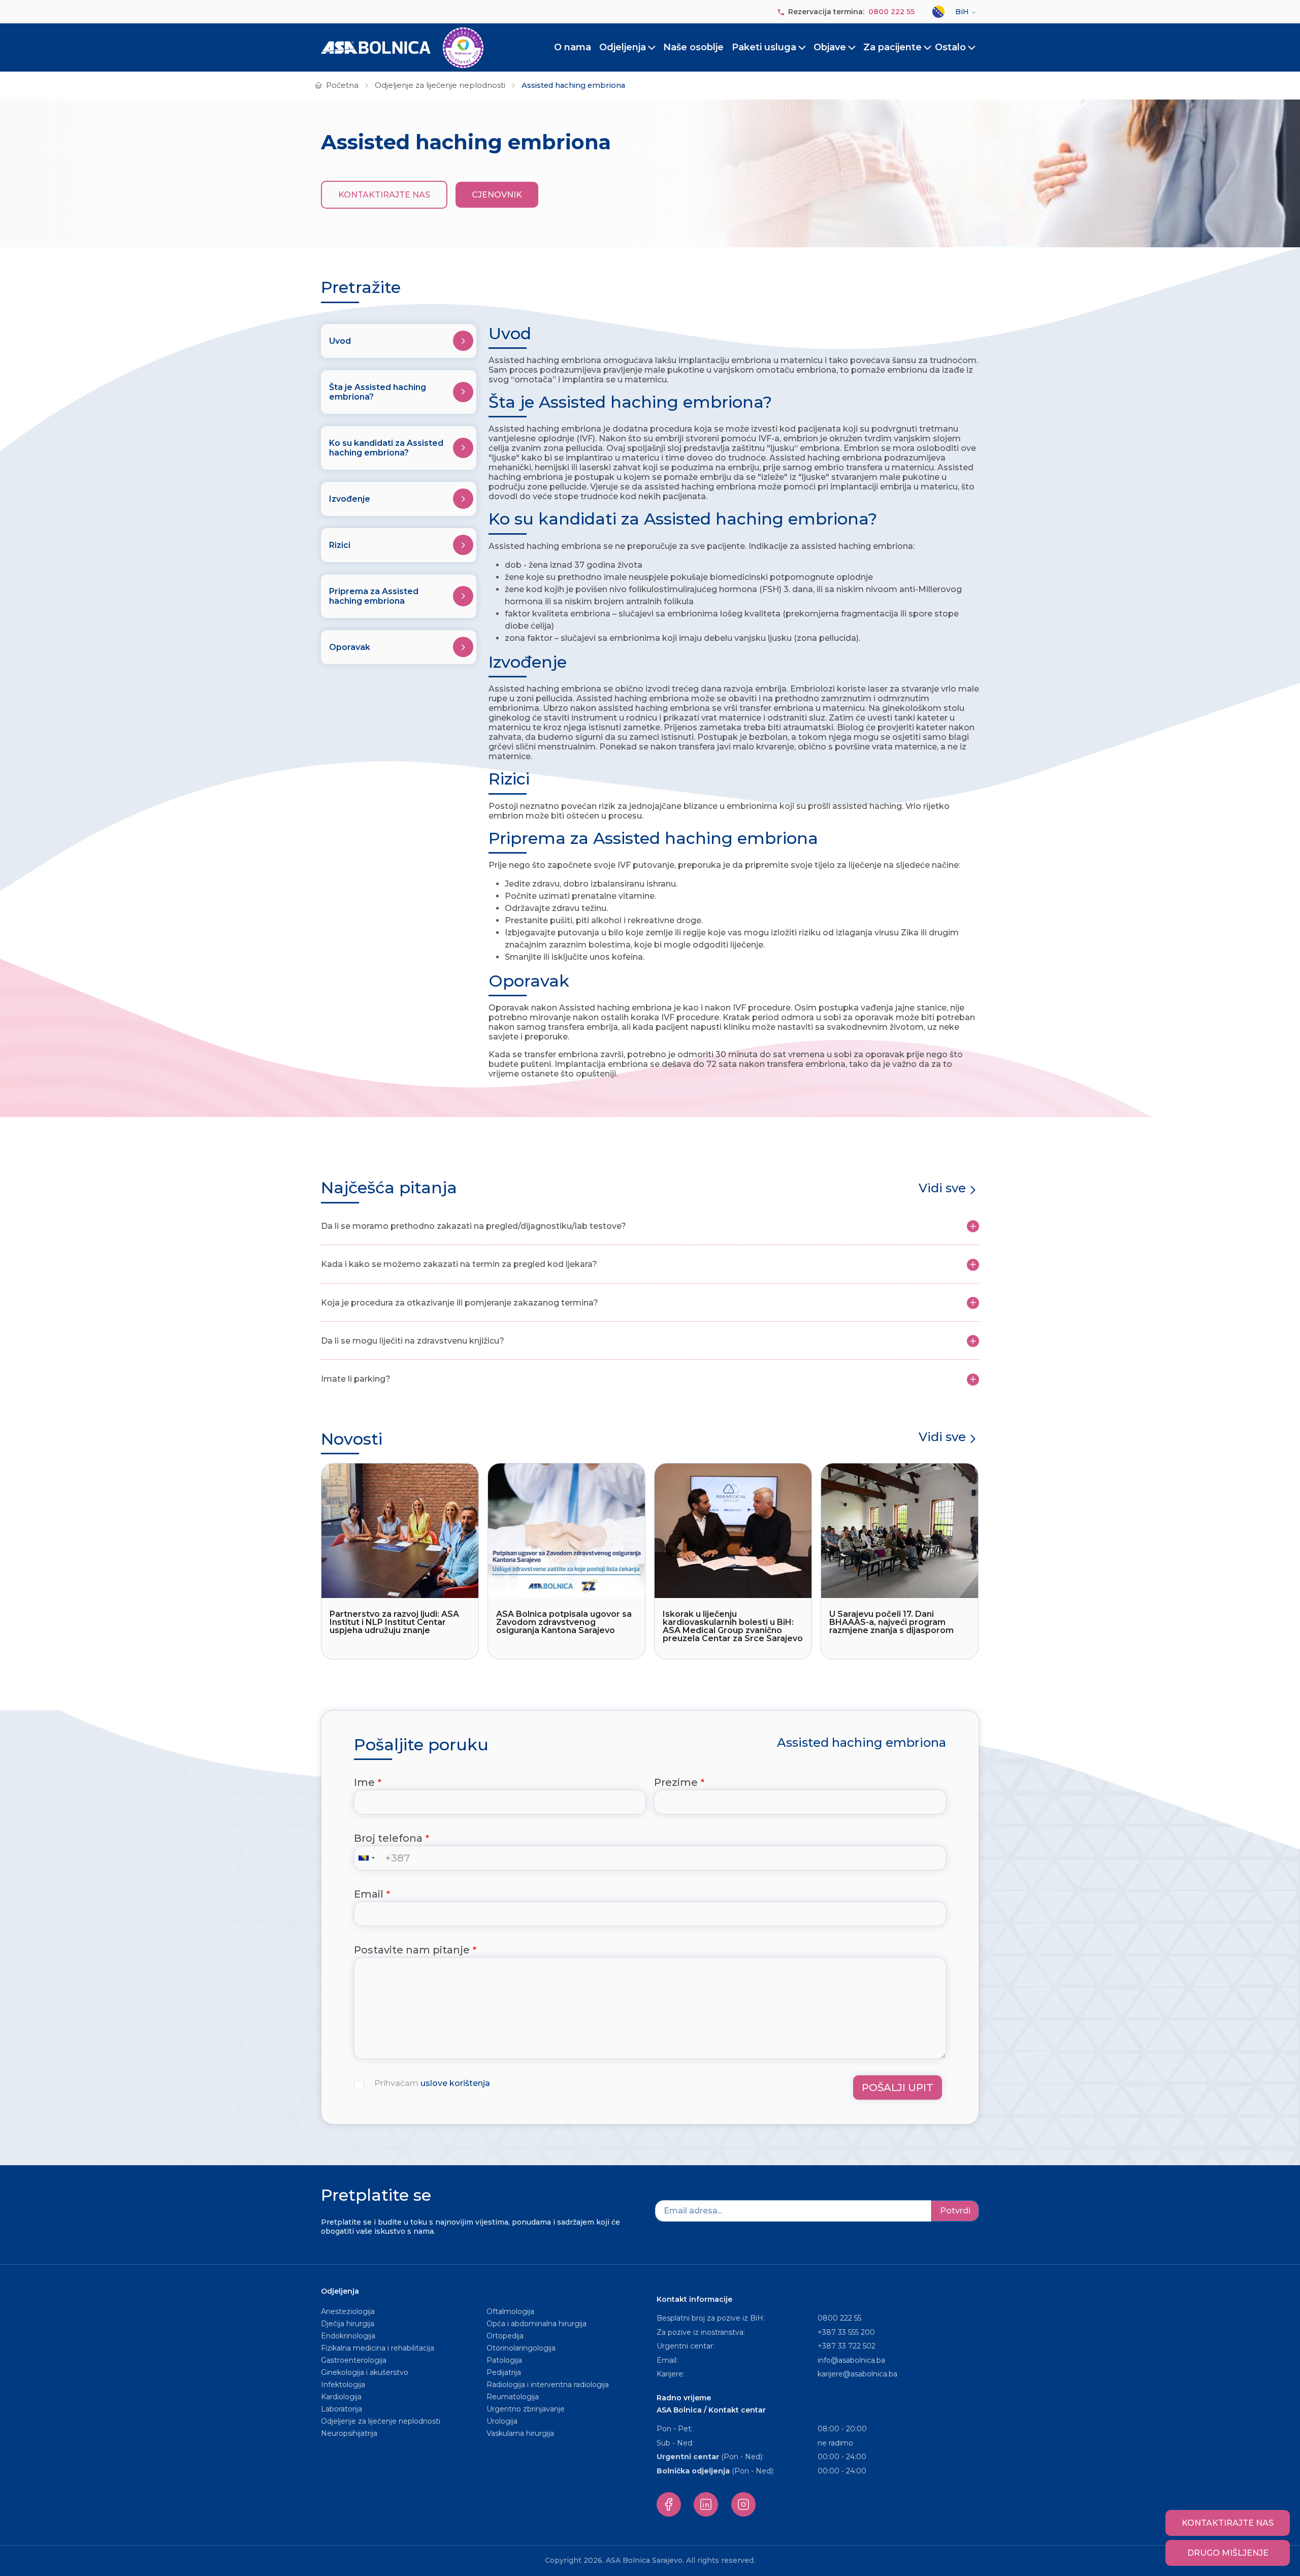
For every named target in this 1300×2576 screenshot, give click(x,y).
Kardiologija (341, 2397)
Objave (830, 47)
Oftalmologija (510, 2311)
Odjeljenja (623, 47)
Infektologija (343, 2385)
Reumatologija (513, 2397)
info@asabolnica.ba (851, 2360)
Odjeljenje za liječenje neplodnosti (440, 85)
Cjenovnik (497, 195)
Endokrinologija (348, 2336)
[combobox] (369, 1858)
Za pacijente (892, 47)
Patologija (504, 2360)
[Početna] (402, 48)
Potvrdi (955, 2211)
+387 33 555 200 (846, 2332)
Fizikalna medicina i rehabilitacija (379, 2348)
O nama (573, 47)
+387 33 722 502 (847, 2346)
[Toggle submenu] (652, 48)
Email (369, 1894)
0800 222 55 (891, 12)
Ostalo (950, 47)
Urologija (502, 2421)
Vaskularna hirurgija (520, 2433)
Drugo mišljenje (1228, 2553)
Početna (342, 85)
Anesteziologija (348, 2311)
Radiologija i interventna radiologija (548, 2385)
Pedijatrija (504, 2372)
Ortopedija (505, 2336)
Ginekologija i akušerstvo (365, 2372)
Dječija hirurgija (348, 2324)
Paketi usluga (764, 47)
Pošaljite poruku (421, 1745)
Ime (364, 1782)
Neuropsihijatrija (349, 2433)
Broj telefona (388, 1838)
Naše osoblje (693, 47)
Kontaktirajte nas (384, 195)
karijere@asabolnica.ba (857, 2374)
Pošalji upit (898, 2088)
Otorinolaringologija (521, 2348)
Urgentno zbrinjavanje (526, 2409)
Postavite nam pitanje (412, 1950)
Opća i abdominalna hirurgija (537, 2324)
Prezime (676, 1782)
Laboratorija (342, 2409)
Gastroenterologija (354, 2360)
